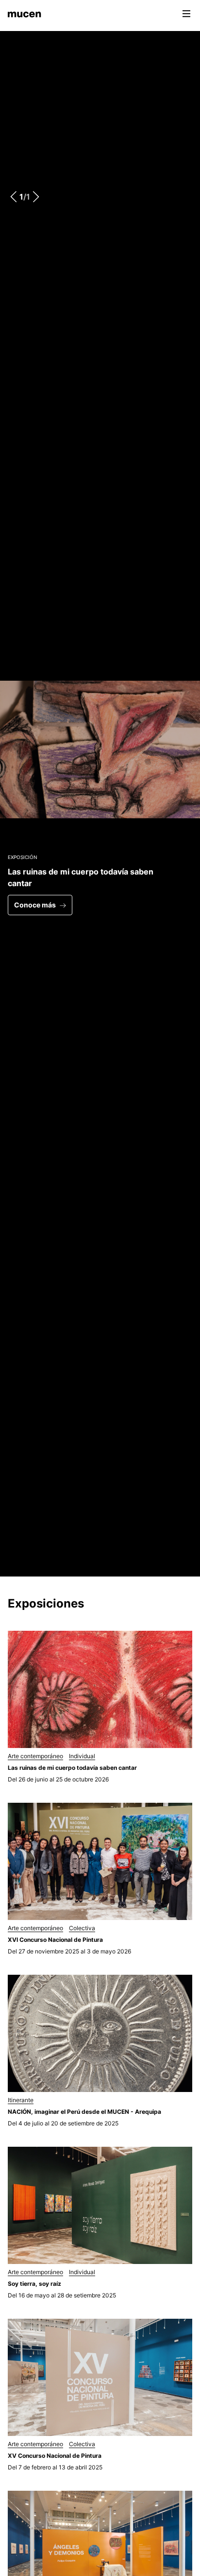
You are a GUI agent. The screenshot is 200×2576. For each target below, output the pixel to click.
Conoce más (35, 905)
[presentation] (14, 197)
